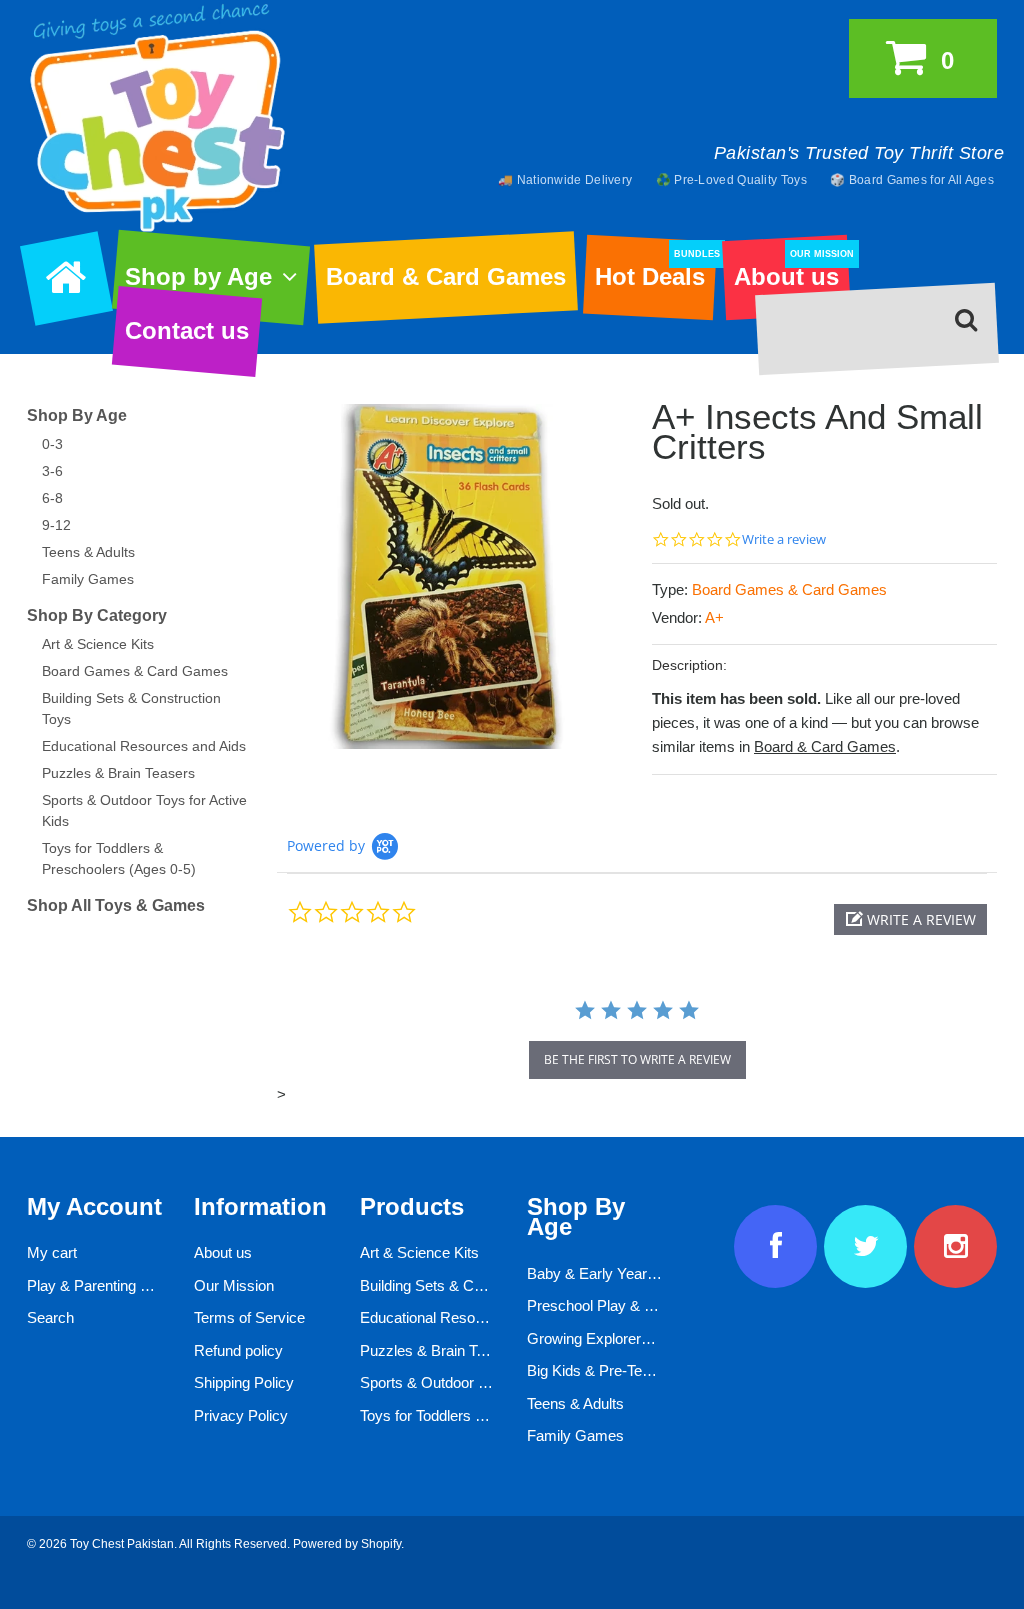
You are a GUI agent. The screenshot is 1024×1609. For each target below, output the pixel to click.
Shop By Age (77, 415)
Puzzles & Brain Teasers (118, 773)
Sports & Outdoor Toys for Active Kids (483, 1382)
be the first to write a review (637, 1059)
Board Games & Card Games (789, 589)
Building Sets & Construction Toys (470, 1285)
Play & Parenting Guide (103, 1285)
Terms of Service (249, 1317)
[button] (910, 919)
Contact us (187, 330)
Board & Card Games (446, 276)
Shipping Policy (244, 1382)
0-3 (52, 444)
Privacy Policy (241, 1415)
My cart (52, 1252)
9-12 (56, 525)
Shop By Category (97, 615)
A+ (714, 617)
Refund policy (238, 1350)
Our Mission (234, 1285)
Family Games (88, 579)
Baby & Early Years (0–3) (610, 1273)
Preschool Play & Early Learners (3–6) (652, 1305)
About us (791, 270)
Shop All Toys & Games (116, 905)
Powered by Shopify (347, 1544)
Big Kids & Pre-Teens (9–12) (619, 1370)
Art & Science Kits (98, 644)
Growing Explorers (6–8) (607, 1338)
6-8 (52, 498)
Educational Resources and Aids (144, 746)
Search (50, 1317)
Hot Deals (655, 270)
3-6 (52, 471)
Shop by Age (198, 276)
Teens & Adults (88, 552)
